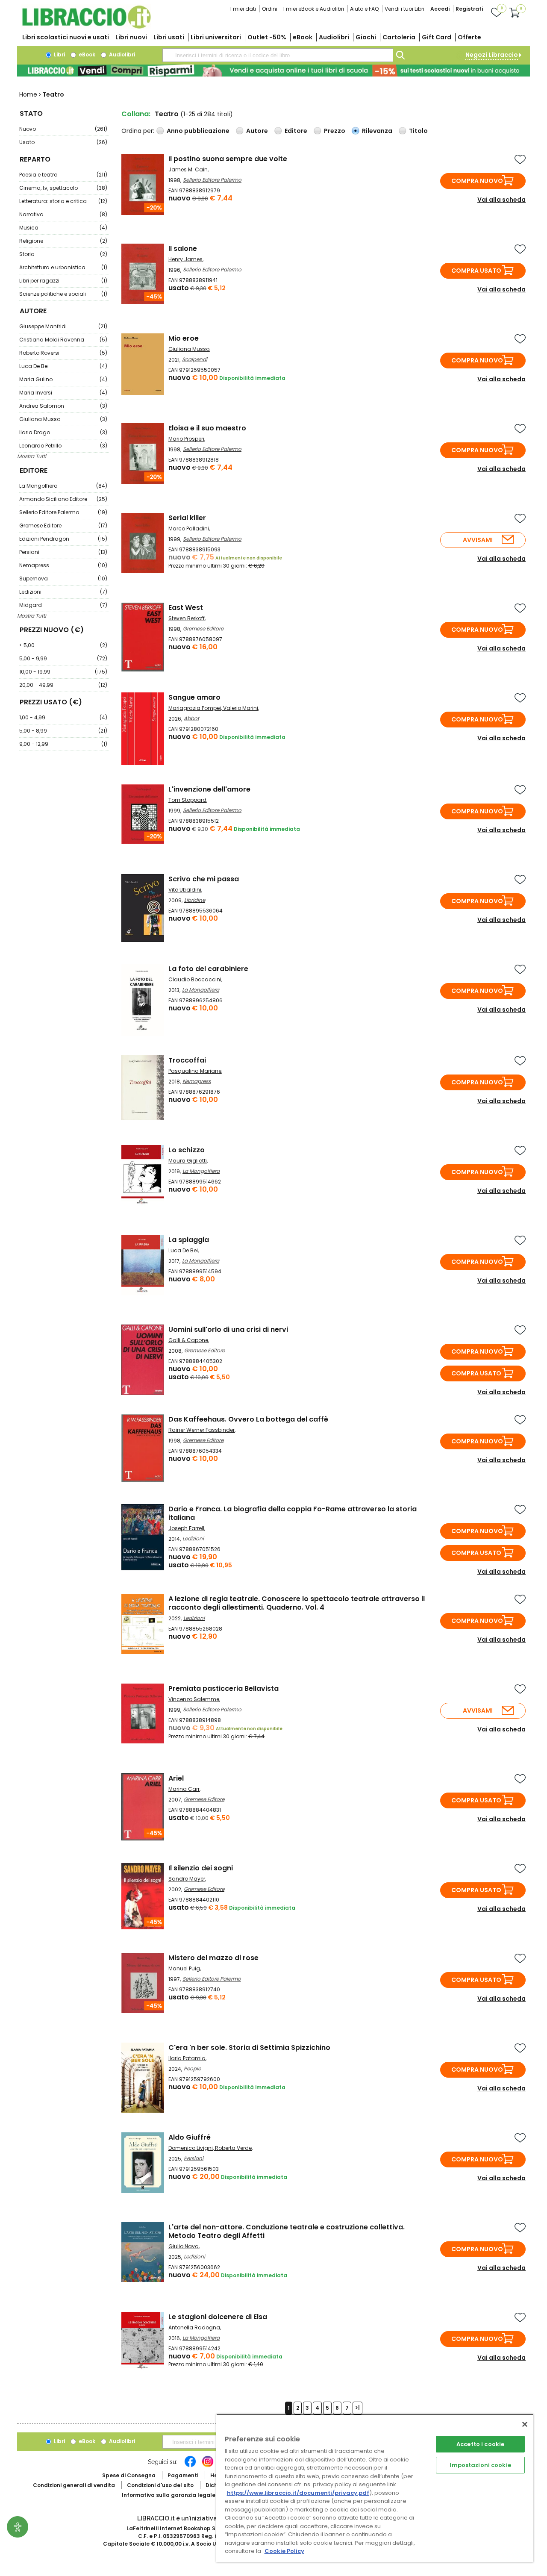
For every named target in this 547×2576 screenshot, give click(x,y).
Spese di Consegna (129, 2475)
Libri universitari (216, 37)
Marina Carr (184, 1789)
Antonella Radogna (194, 2327)
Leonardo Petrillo (63, 446)
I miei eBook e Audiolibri (314, 9)
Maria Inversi (63, 393)
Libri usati (169, 37)
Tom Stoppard (187, 800)
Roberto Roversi (63, 353)
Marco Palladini (189, 528)
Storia (63, 254)
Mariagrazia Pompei (195, 708)
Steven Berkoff (187, 618)
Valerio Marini (241, 708)
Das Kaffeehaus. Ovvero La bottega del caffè (248, 1419)
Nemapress (63, 565)
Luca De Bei (63, 366)
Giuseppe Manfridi (63, 326)
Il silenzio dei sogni (201, 1868)
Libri (59, 54)
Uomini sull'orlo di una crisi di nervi (228, 1329)
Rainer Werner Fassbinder (201, 1430)
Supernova (63, 578)
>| (357, 2408)
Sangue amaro (194, 697)
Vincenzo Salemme (194, 1699)
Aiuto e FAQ (364, 9)
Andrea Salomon (63, 406)
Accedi (440, 9)
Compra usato (476, 271)
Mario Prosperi (186, 439)
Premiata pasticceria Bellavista (224, 1688)
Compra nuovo (477, 181)
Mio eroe (184, 338)
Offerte (469, 37)
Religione (63, 241)
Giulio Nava (184, 2246)
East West (186, 608)
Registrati (469, 9)
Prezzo (335, 131)
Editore (296, 131)
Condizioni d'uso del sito (160, 2485)
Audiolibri (334, 37)
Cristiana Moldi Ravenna (63, 340)
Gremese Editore (63, 526)
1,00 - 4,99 (63, 717)
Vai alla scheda (501, 200)
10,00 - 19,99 (63, 672)
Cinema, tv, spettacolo (63, 188)
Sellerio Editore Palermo (63, 512)
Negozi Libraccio (492, 55)
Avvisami (478, 540)
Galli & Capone (188, 1340)
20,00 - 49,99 (63, 685)
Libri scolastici (66, 37)
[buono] (273, 71)
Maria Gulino (63, 379)
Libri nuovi (131, 37)
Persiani (63, 552)
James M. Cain (188, 169)
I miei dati (243, 9)
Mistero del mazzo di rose (213, 1958)
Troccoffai (187, 1060)
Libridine (195, 900)
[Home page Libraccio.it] (86, 27)
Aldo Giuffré (190, 2137)
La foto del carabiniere (208, 969)
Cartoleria (399, 37)
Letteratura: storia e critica (63, 201)
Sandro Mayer (187, 1879)
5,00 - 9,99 (63, 658)
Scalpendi (195, 359)
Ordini (270, 9)
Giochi (366, 37)
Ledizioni (63, 592)
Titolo (418, 131)
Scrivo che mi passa (204, 879)
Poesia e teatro (63, 175)
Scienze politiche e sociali (63, 294)
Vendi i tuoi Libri (404, 9)
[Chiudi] (525, 2424)
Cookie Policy (284, 2551)
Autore (257, 131)
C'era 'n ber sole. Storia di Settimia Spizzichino (249, 2048)
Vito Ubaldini (185, 890)
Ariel (176, 1778)
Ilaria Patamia (187, 2058)
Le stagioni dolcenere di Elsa (218, 2317)
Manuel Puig (184, 1968)
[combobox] (278, 55)
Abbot (191, 718)
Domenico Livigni (191, 2148)
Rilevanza (377, 131)
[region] (375, 2488)
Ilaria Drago (63, 432)
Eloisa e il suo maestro (207, 428)
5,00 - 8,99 (63, 731)
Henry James (185, 259)
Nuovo (63, 129)
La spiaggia (189, 1240)
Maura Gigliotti (188, 1161)
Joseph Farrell (186, 1528)
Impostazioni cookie (480, 2465)
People (192, 2068)
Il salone (183, 249)
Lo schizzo (187, 1150)
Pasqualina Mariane (195, 1071)
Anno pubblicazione (198, 131)
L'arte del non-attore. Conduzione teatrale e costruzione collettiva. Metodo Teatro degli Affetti (287, 2231)
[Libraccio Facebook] (190, 2466)
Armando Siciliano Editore (63, 499)
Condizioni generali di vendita (74, 2485)
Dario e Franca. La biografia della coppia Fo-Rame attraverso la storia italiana (293, 1513)
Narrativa (63, 214)
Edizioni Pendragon (63, 539)
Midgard (63, 605)
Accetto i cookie (480, 2444)
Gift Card (437, 37)
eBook (303, 37)
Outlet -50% (267, 37)
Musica (63, 228)
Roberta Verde (233, 2148)
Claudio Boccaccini (195, 979)
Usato (63, 142)
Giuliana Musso (63, 419)
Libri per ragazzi (63, 281)
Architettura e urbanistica (63, 267)
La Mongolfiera (63, 486)
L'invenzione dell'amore (209, 789)
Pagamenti (183, 2475)
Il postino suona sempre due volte (228, 159)
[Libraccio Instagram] (208, 2466)
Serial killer (187, 518)
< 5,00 (63, 645)
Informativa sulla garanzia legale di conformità (188, 2495)
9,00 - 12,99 (63, 744)
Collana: (136, 114)
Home (28, 94)
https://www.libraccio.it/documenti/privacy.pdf (298, 2493)
